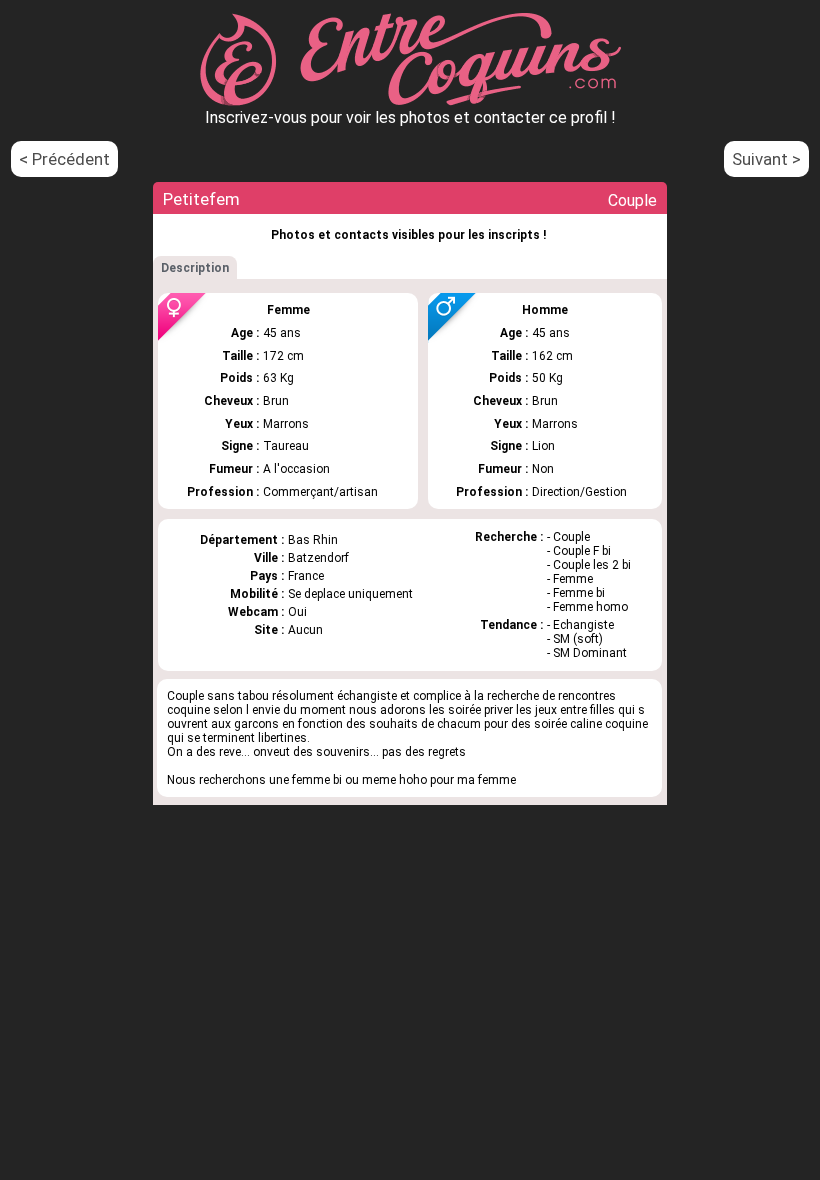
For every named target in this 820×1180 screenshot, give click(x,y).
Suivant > (766, 159)
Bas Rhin (313, 540)
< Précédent (64, 159)
